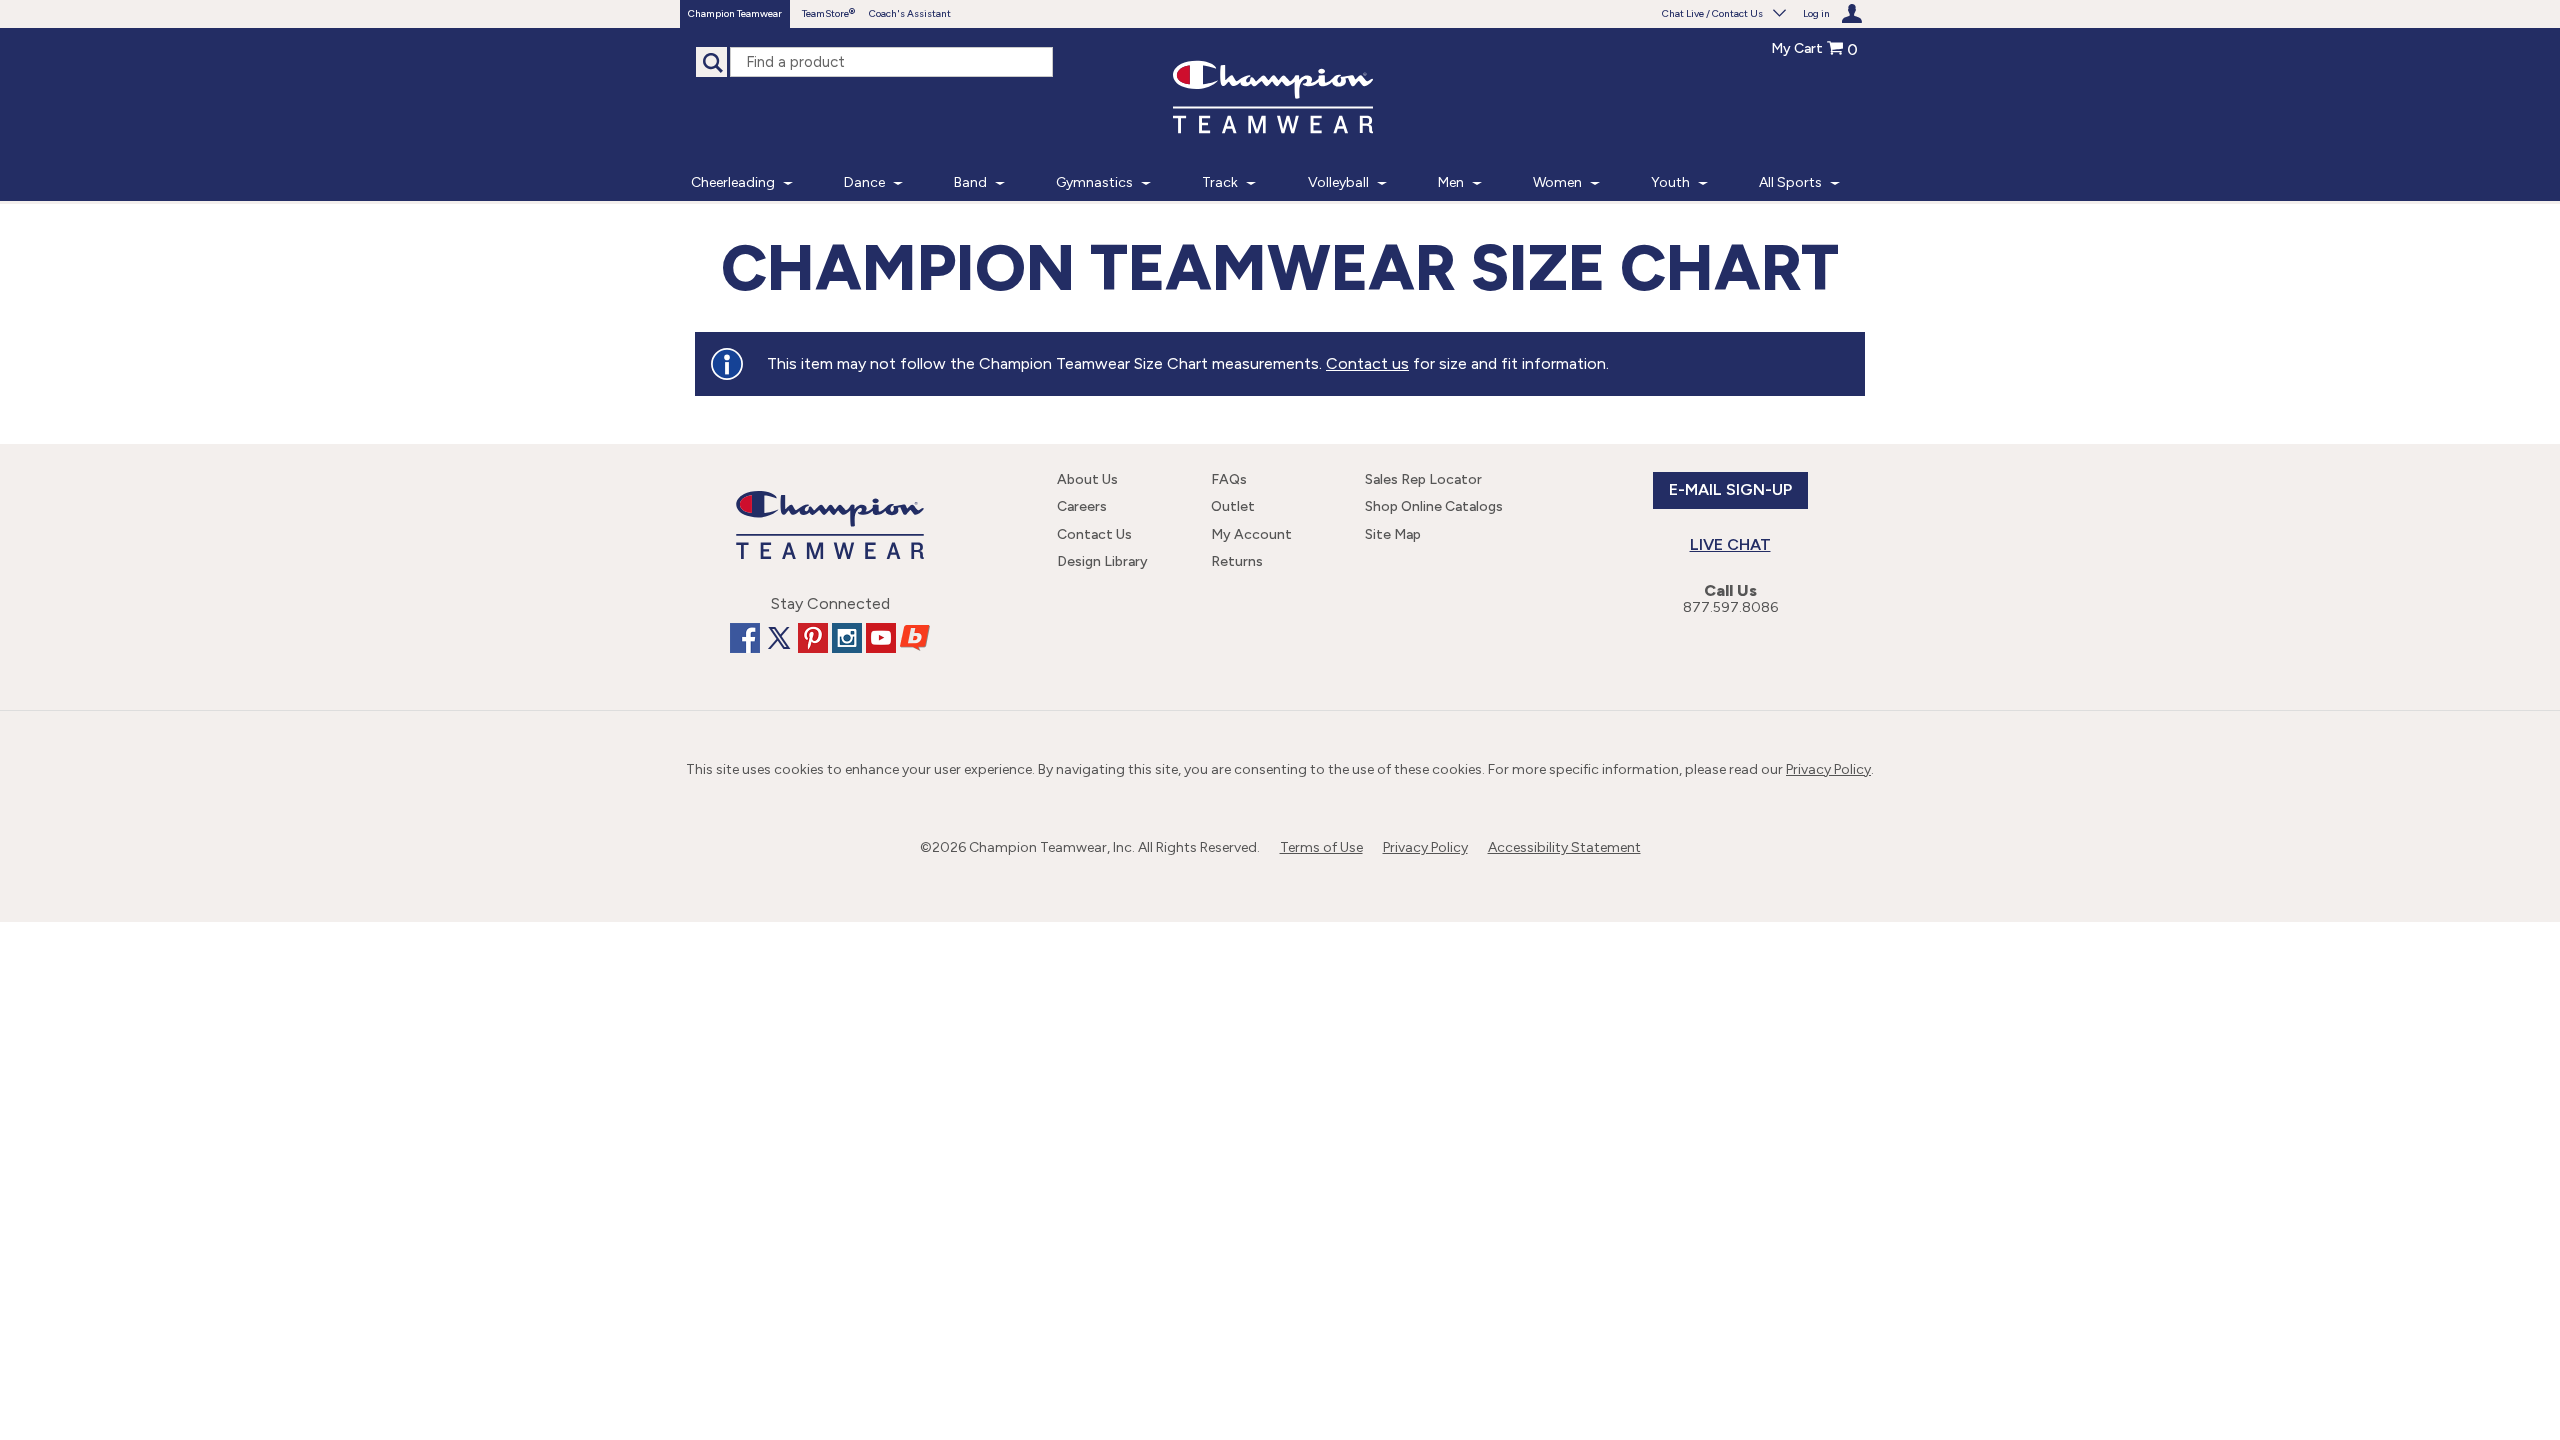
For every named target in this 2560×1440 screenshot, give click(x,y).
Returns (1237, 561)
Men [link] (1451, 182)
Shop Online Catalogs (1434, 506)
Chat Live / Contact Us (1712, 13)
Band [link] (970, 182)
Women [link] (1557, 182)
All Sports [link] (1790, 182)
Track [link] (1220, 182)
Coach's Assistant (910, 13)
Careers (1082, 506)
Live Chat (1730, 544)
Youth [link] (1670, 182)
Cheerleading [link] (733, 182)
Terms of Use (1321, 847)
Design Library (1102, 561)
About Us (1087, 479)
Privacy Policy (1828, 769)
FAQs (1229, 479)
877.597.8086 (1730, 607)
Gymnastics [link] (1094, 182)
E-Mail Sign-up (1730, 489)
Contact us (1367, 363)
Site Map (1393, 534)
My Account (1251, 534)
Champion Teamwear (735, 13)
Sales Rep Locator (1423, 479)
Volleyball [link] (1338, 182)
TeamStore (825, 13)
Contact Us (1094, 534)
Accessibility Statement (1564, 847)
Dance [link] (864, 182)
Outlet (1233, 506)
